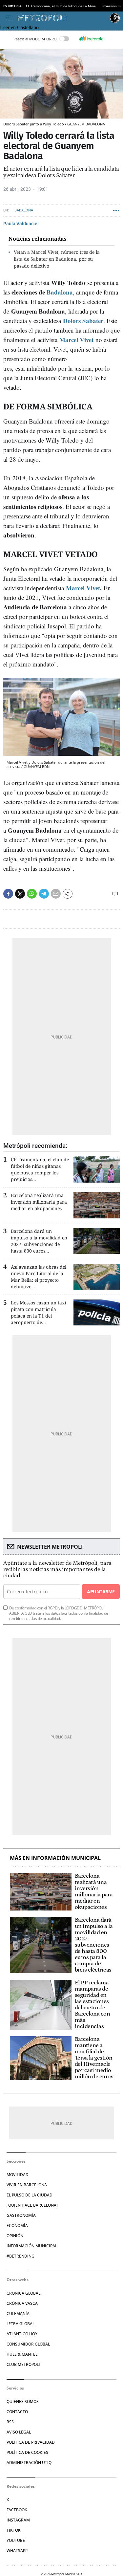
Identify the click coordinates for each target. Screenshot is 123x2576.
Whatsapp (17, 2551)
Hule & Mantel (22, 2354)
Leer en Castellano (19, 27)
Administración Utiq (29, 2463)
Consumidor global (28, 2344)
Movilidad (18, 2175)
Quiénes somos (23, 2401)
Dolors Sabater (83, 321)
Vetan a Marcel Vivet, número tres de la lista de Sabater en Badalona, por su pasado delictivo (57, 259)
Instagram (18, 2520)
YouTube (16, 2540)
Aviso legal (19, 2432)
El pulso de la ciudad (30, 2195)
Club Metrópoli (23, 2364)
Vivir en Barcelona (27, 2185)
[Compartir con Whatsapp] (32, 894)
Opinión (15, 2236)
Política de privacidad (31, 2442)
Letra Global (20, 2324)
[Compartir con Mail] (56, 894)
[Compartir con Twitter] (20, 894)
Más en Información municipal (55, 1858)
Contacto (17, 2412)
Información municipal (32, 2246)
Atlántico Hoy (22, 2334)
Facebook (17, 2510)
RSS (10, 2422)
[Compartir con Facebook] (8, 894)
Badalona (24, 210)
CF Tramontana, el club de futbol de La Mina (61, 6)
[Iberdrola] (92, 39)
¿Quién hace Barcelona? (32, 2205)
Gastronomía (21, 2215)
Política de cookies (27, 2452)
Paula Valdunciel (21, 224)
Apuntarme (101, 1592)
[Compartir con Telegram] (44, 894)
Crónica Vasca (22, 2303)
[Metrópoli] (62, 18)
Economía (17, 2226)
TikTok (14, 2530)
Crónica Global (23, 2293)
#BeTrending (20, 2256)
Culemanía (18, 2314)
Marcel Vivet (76, 340)
